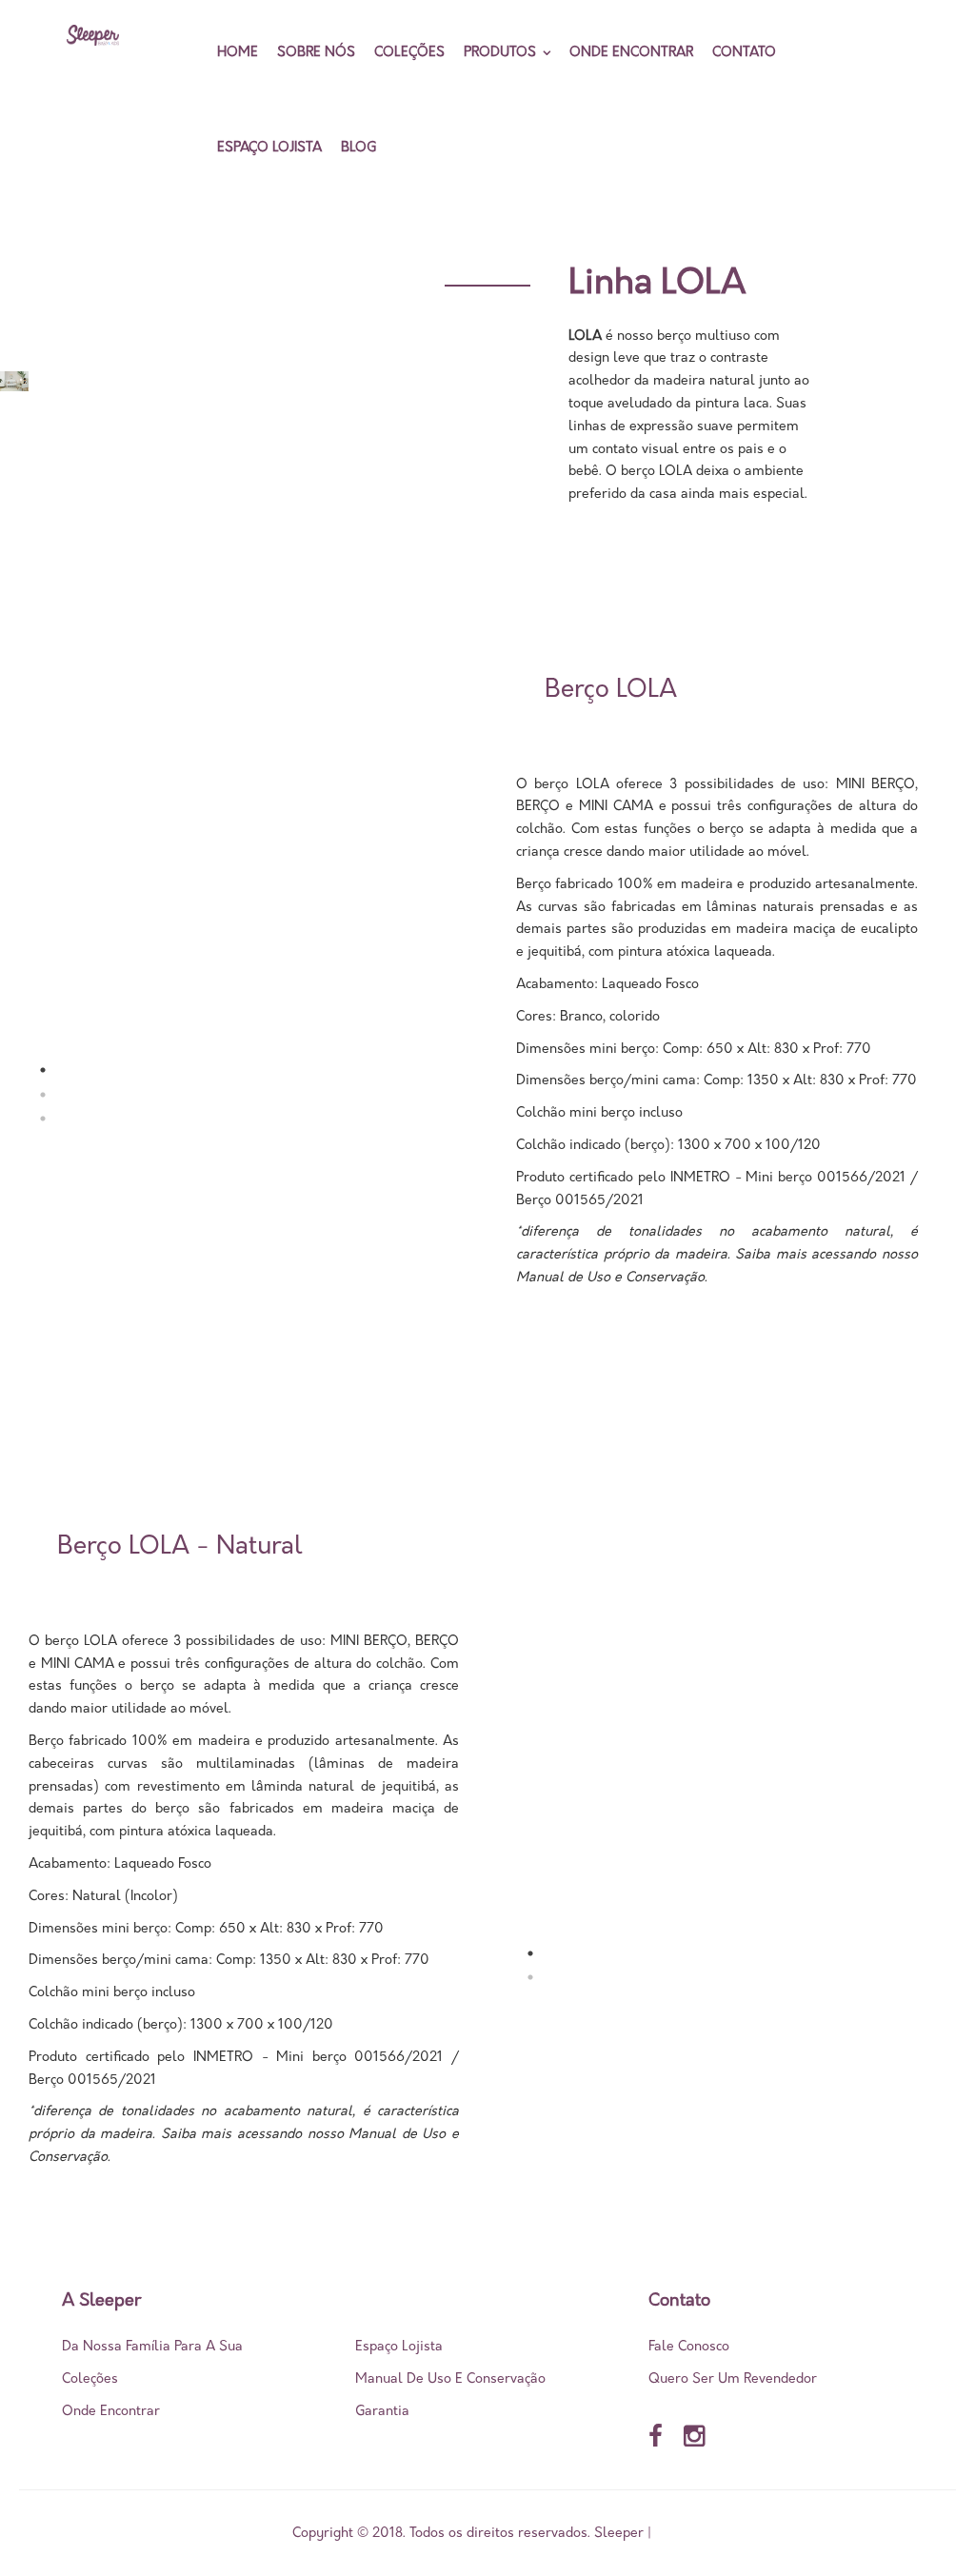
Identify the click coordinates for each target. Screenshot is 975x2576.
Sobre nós (316, 53)
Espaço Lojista (269, 148)
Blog (358, 148)
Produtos (500, 53)
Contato (744, 53)
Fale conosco (689, 2347)
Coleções (409, 53)
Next (468, 1725)
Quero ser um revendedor (733, 2379)
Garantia (382, 2412)
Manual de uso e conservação (450, 2379)
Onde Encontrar (631, 53)
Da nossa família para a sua (152, 2347)
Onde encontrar (111, 2412)
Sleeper (619, 2533)
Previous (67, 866)
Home (238, 53)
